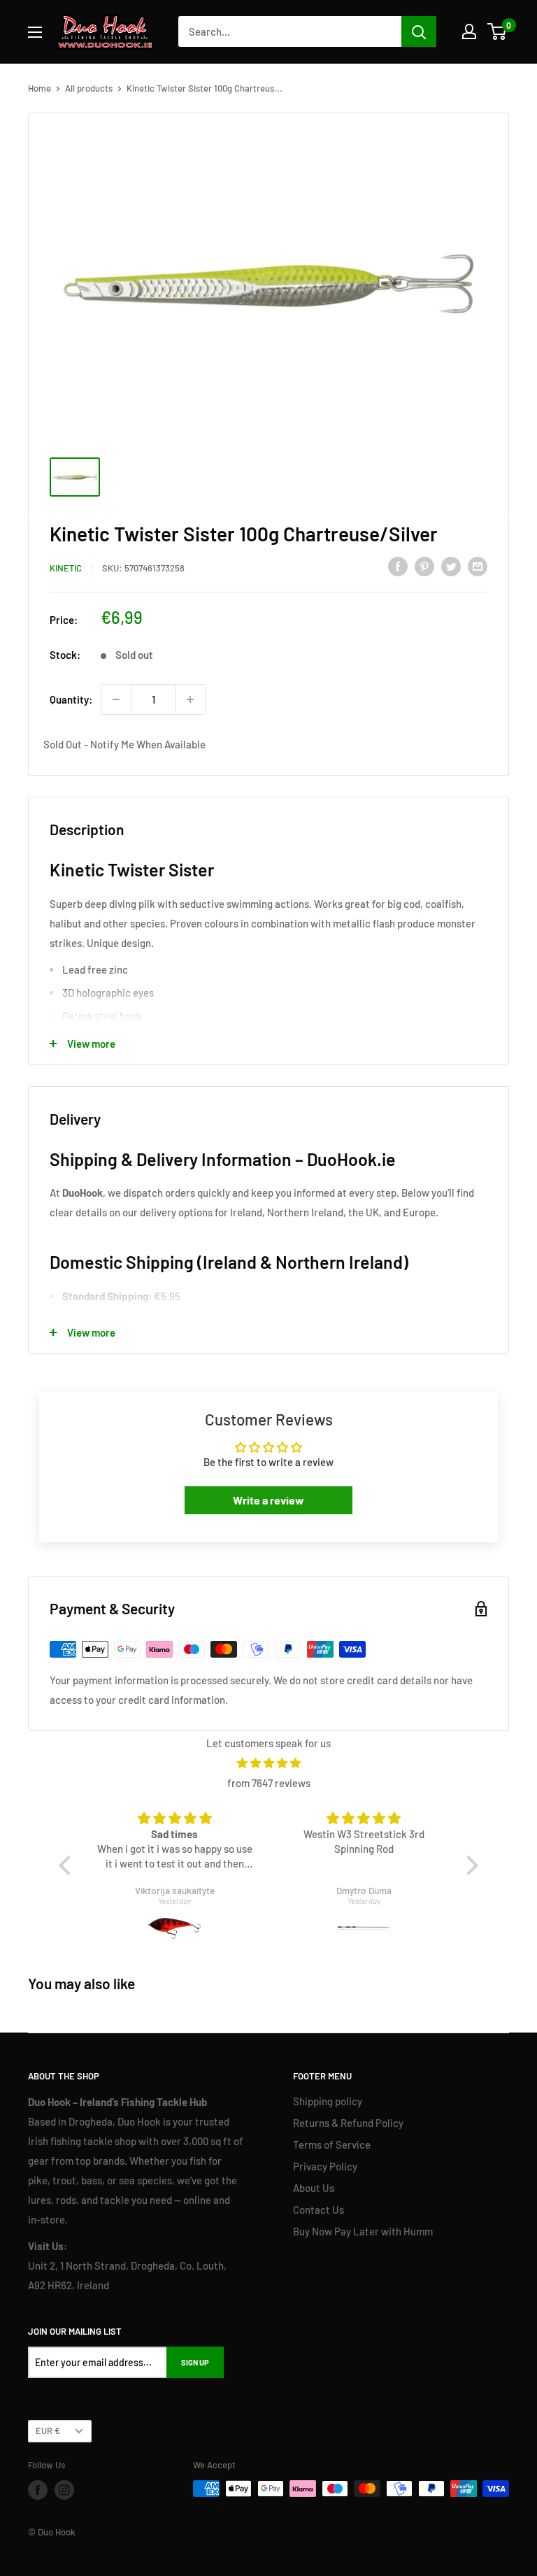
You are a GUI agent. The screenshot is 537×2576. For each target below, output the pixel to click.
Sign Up (195, 2362)
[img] (268, 1763)
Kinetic (66, 568)
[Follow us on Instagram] (64, 2490)
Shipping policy (328, 2101)
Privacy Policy (325, 2166)
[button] (69, 1865)
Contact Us (318, 2209)
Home (40, 88)
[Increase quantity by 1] (190, 699)
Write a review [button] (268, 1500)
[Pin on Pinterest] (424, 566)
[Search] (419, 31)
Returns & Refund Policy (348, 2123)
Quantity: (71, 699)
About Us (314, 2188)
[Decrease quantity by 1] (116, 699)
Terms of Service (332, 2144)
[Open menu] (35, 32)
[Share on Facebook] (398, 566)
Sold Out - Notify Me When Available (124, 744)
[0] (497, 31)
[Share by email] (478, 566)
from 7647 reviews (269, 1783)
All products (89, 88)
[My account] (469, 31)
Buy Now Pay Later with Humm (363, 2231)
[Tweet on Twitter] (451, 566)
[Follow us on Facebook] (38, 2490)
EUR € (48, 2431)
